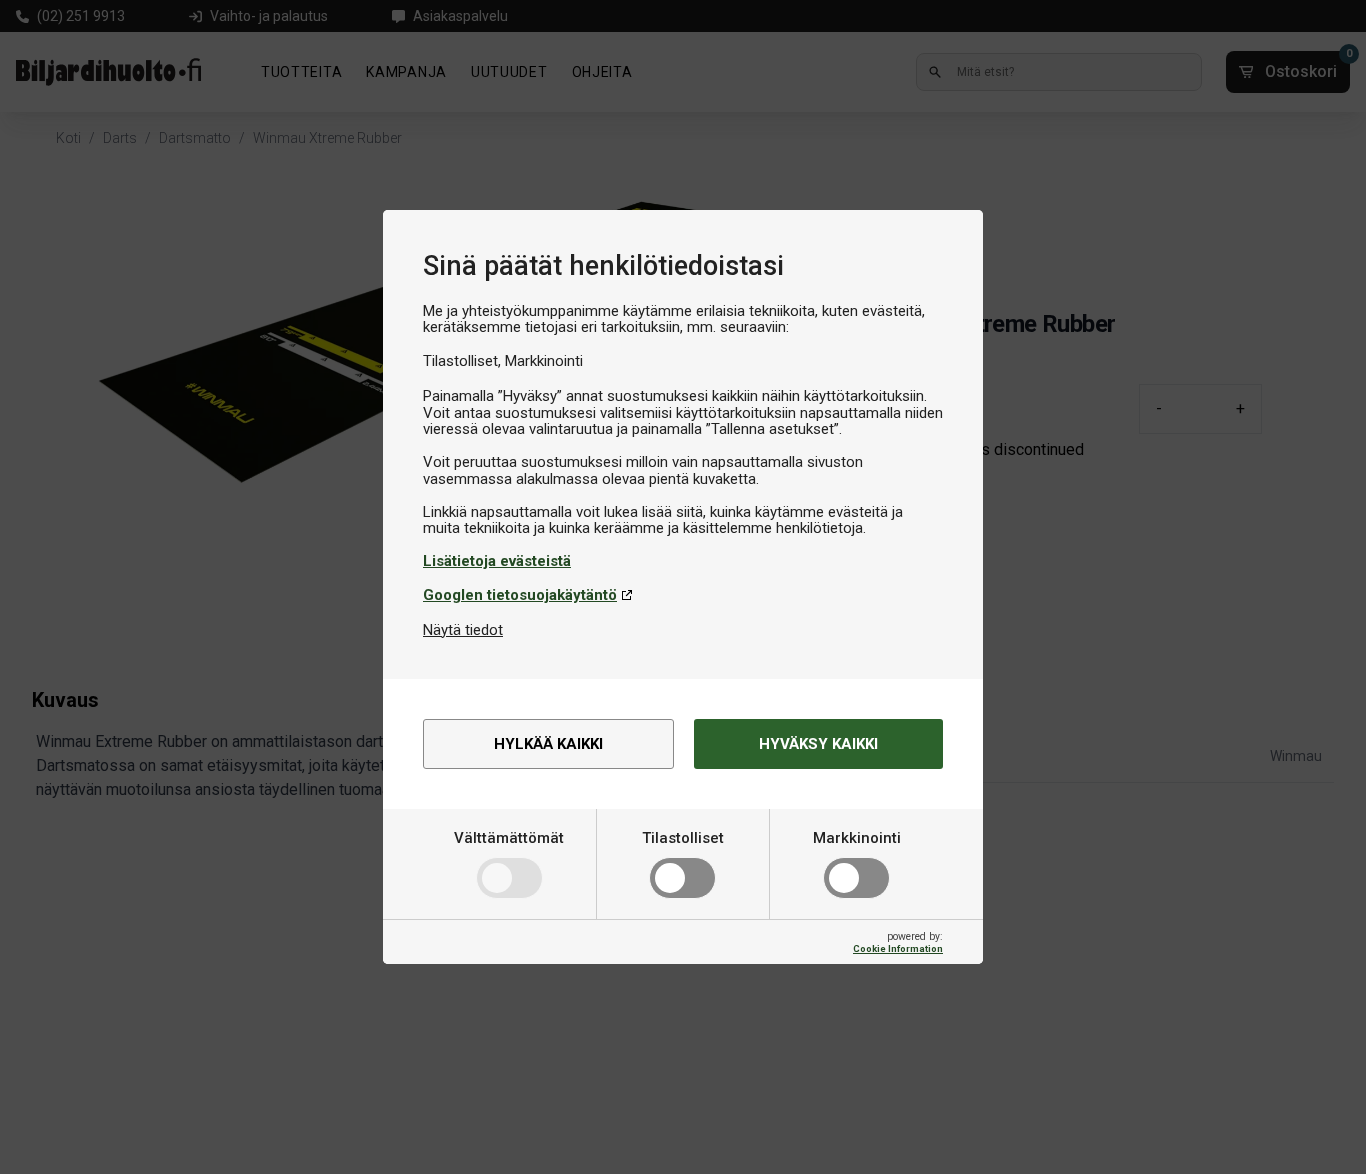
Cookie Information (898, 948)
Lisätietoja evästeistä (497, 561)
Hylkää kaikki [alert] (548, 744)
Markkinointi (857, 838)
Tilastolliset (683, 838)
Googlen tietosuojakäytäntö (520, 595)
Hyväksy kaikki (818, 744)
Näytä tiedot (463, 630)
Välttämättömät (509, 838)
